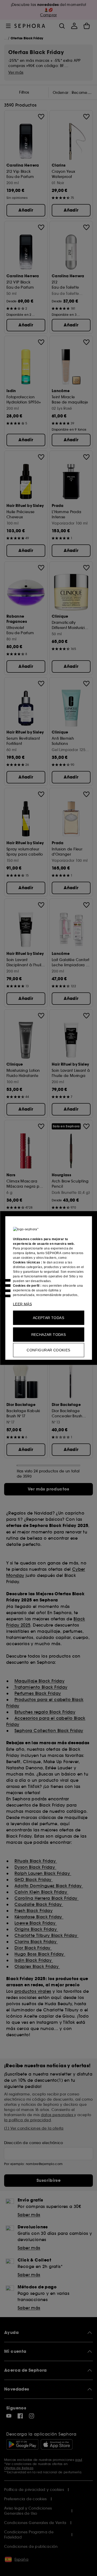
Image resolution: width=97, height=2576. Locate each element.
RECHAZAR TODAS (49, 1335)
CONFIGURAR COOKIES (48, 1350)
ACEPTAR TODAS (48, 1318)
